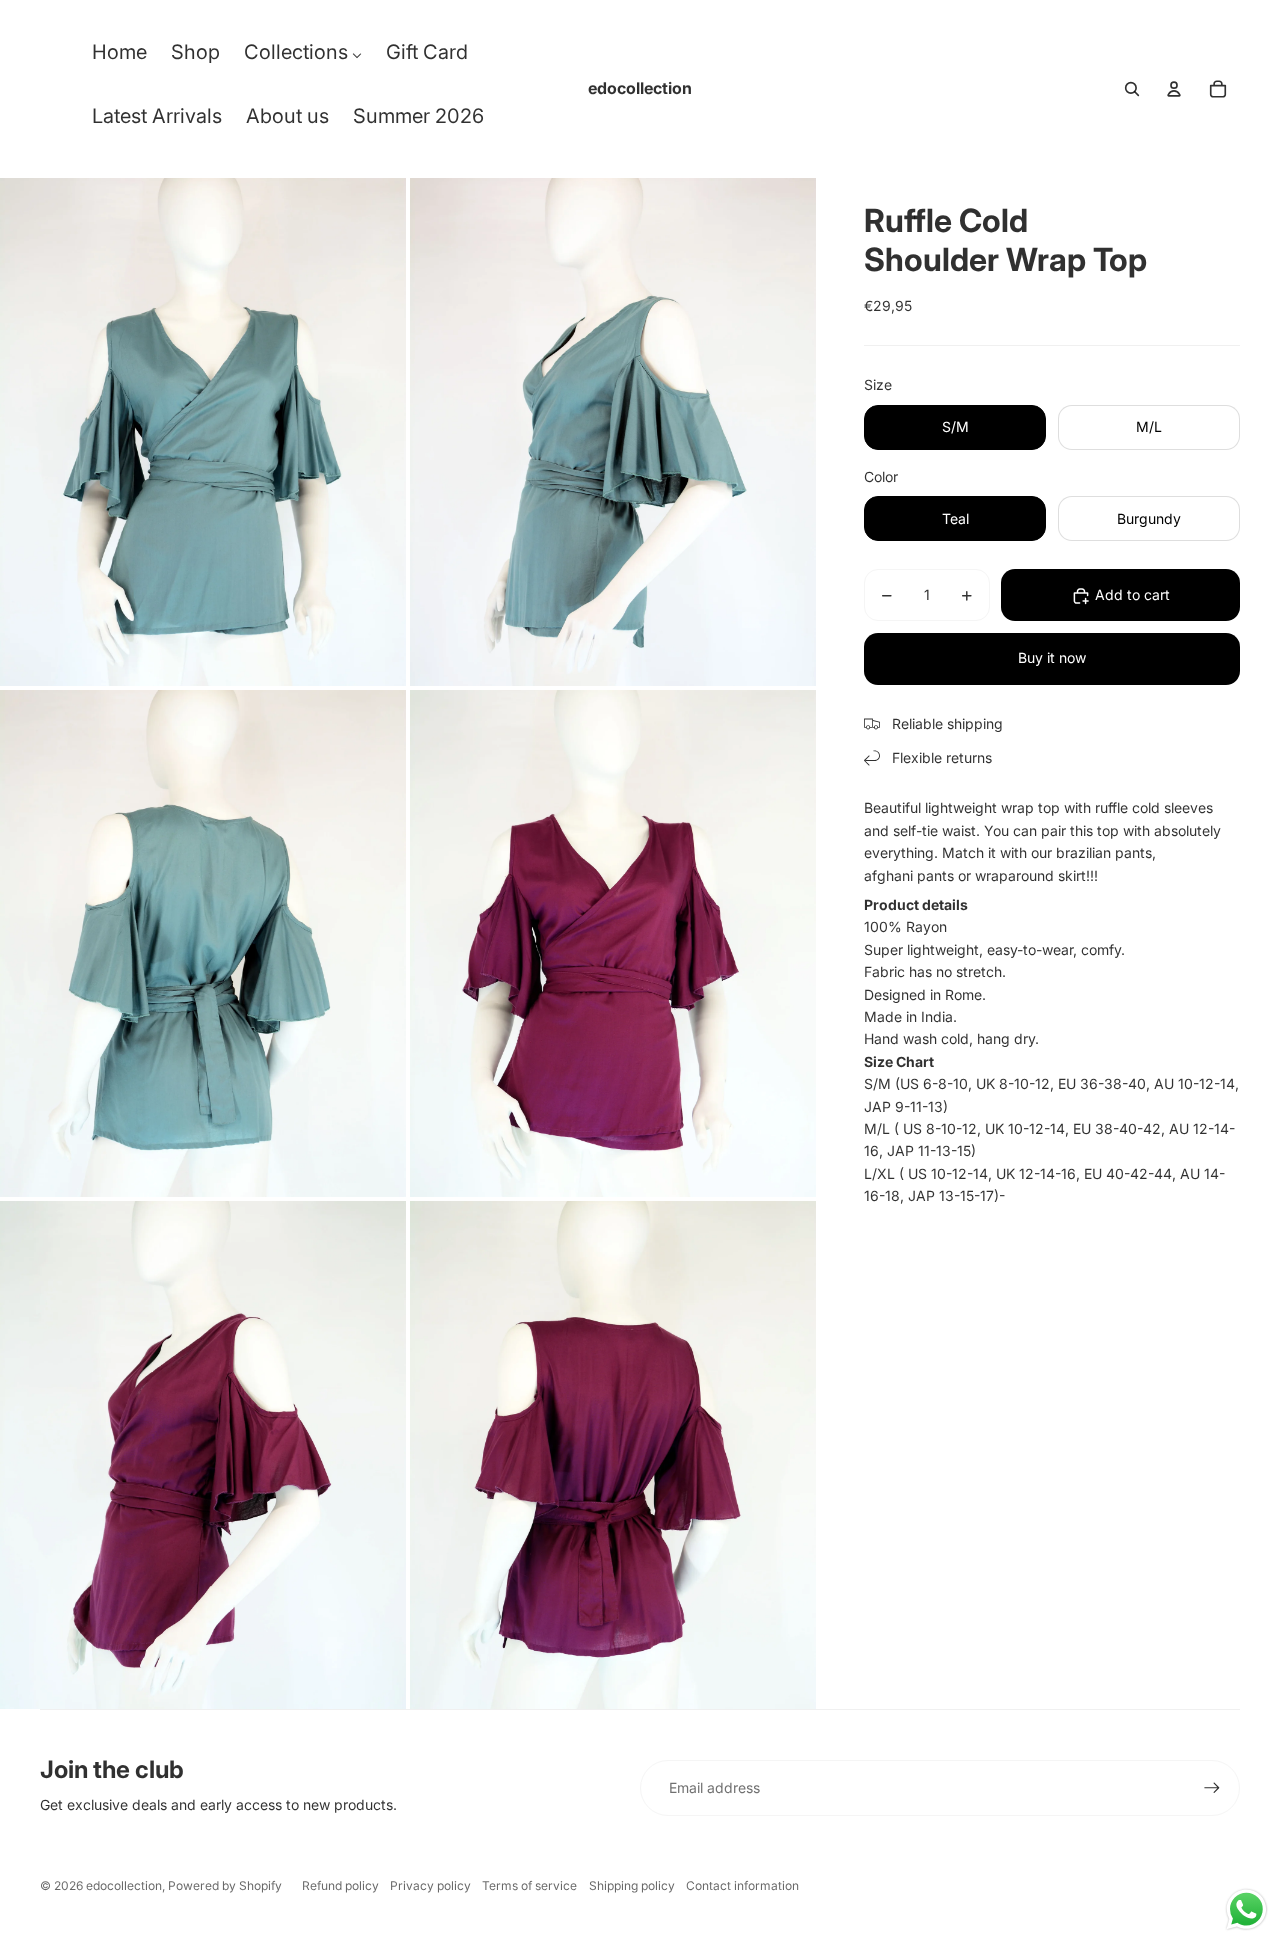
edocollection (124, 1885)
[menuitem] (119, 57)
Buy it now (1052, 658)
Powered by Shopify (225, 1885)
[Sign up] (1212, 1788)
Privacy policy (430, 1885)
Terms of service (529, 1885)
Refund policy (340, 1885)
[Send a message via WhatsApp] (1246, 1909)
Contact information (742, 1885)
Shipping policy (632, 1885)
